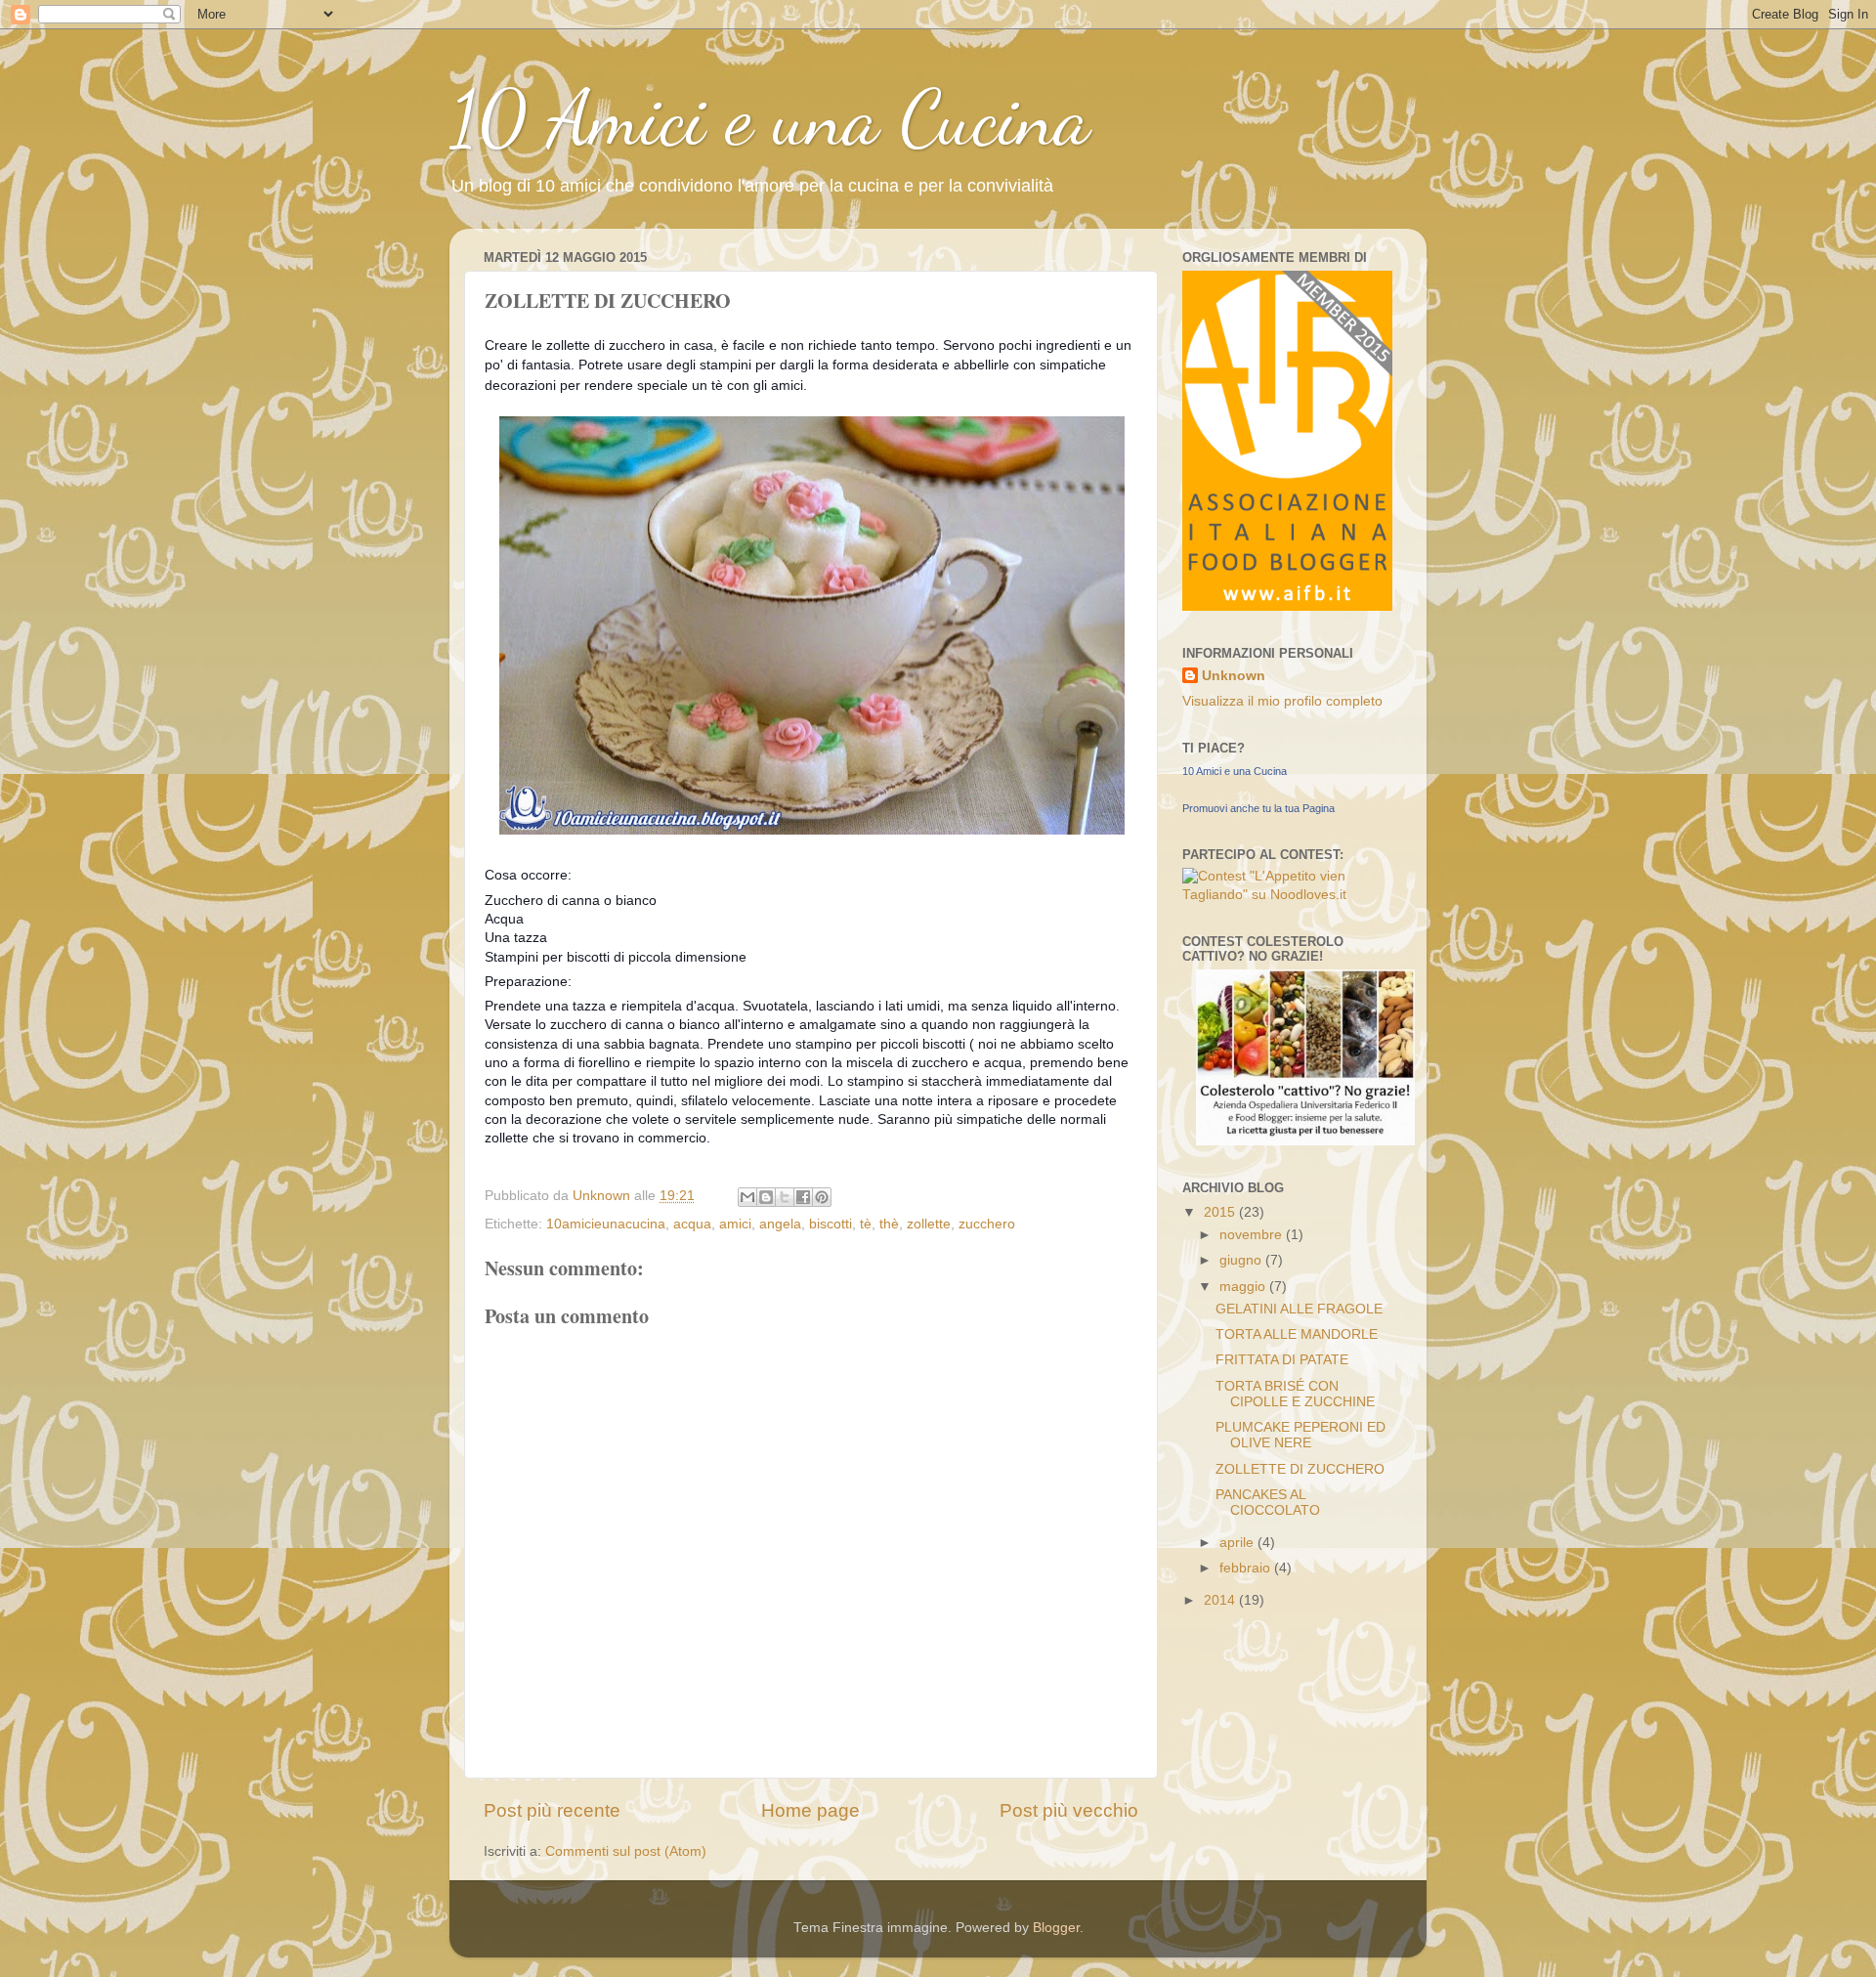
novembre (1253, 1235)
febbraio (1247, 1568)
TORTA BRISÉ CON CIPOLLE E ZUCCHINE (1295, 1394)
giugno (1242, 1260)
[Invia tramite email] (747, 1197)
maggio (1244, 1287)
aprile (1238, 1543)
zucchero (987, 1224)
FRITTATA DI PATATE (1282, 1360)
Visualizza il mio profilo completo (1282, 701)
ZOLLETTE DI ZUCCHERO (1300, 1469)
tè (866, 1224)
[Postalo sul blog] (766, 1197)
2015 (1221, 1212)
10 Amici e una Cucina (770, 117)
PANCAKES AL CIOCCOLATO (1268, 1503)
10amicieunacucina (606, 1224)
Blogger (1056, 1928)
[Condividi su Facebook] (803, 1197)
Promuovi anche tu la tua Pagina (1258, 808)
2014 (1221, 1600)
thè (889, 1224)
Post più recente (552, 1810)
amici (735, 1224)
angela (780, 1224)
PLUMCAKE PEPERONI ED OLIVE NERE (1300, 1435)
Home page (810, 1810)
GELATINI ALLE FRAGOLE (1299, 1309)
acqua (692, 1224)
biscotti (831, 1224)
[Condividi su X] (785, 1197)
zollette (929, 1224)
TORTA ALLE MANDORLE (1297, 1334)
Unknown (1234, 676)
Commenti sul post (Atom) (626, 1851)
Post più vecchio (1069, 1810)
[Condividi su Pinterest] (822, 1197)
